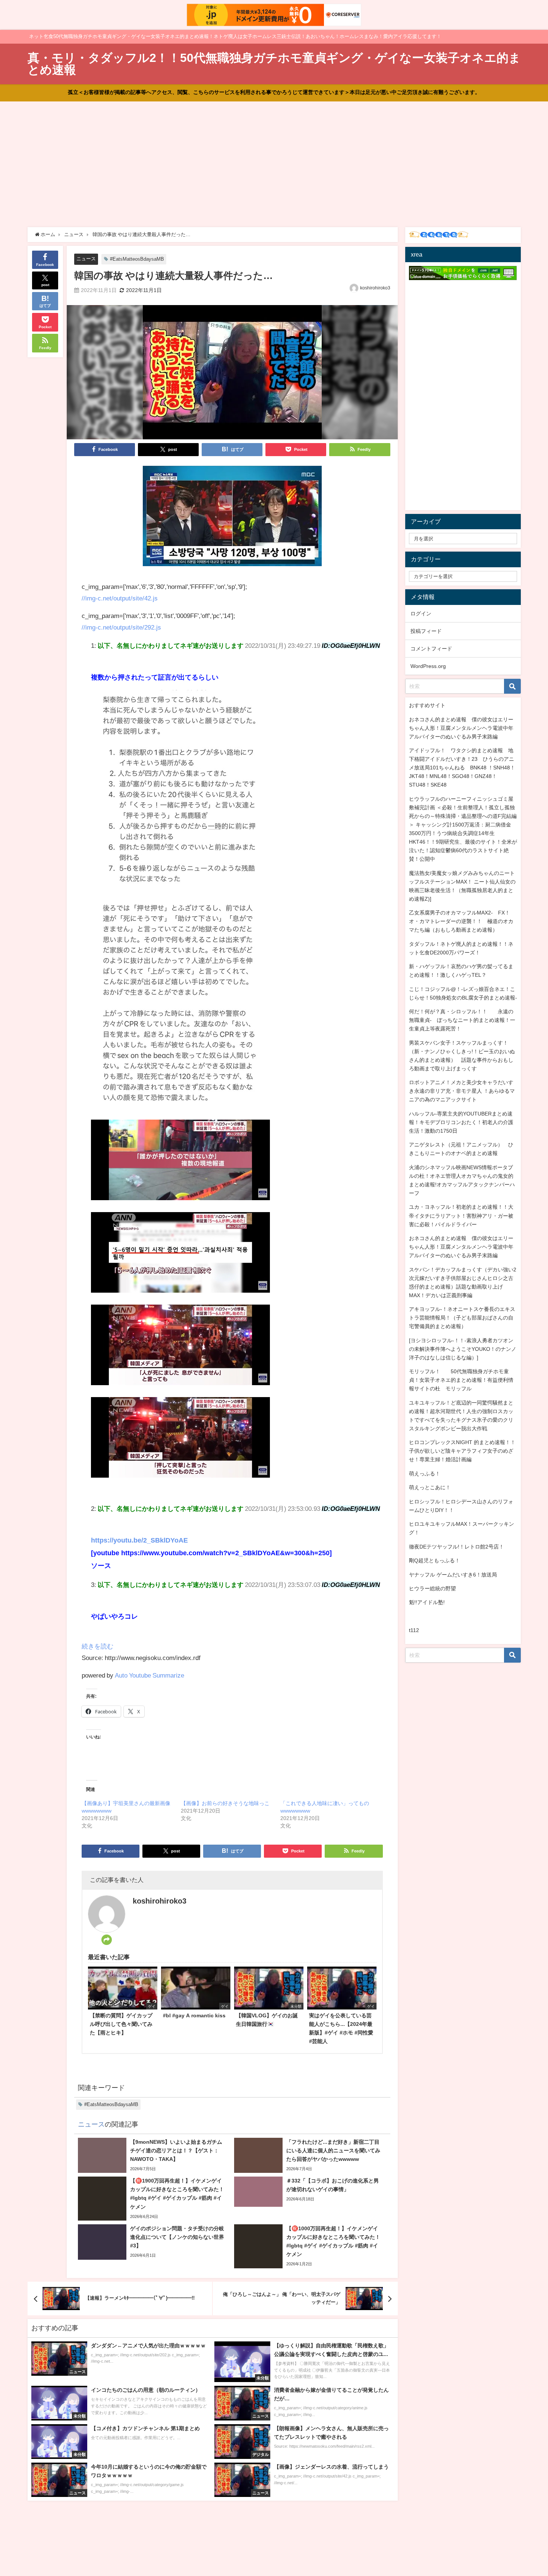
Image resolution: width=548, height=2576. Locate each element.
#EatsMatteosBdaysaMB (137, 259)
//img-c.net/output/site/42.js (120, 598)
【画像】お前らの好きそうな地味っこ (225, 1803)
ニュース (86, 259)
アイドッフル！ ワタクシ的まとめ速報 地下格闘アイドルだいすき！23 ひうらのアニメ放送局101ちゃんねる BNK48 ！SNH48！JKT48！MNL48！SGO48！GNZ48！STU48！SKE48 (462, 768)
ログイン (421, 614)
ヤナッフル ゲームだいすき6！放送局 (453, 1575)
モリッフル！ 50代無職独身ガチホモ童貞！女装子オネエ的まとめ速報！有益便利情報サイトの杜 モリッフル (461, 1380)
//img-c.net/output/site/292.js (121, 627)
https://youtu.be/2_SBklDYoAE (139, 1540)
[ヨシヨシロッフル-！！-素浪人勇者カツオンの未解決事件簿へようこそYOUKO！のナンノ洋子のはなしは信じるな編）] (463, 1349)
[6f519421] (232, 519)
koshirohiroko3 (375, 288)
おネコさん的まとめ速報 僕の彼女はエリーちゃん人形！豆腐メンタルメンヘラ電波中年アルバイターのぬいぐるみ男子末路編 (461, 728)
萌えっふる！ (425, 1474)
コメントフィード (431, 649)
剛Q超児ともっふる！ (434, 1560)
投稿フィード (426, 631)
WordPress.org (428, 666)
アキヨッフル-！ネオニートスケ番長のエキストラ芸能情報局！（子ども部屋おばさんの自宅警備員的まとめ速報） (462, 1318)
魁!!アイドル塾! (427, 1602)
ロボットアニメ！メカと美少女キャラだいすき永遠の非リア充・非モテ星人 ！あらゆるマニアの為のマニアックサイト (462, 1091)
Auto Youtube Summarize (149, 1675)
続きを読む (97, 1646)
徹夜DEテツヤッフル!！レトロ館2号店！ (456, 1547)
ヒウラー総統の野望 (432, 1588)
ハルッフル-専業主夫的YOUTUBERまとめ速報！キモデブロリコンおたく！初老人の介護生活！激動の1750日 (461, 1122)
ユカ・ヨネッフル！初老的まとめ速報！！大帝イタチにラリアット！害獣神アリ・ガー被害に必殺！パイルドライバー (461, 1215)
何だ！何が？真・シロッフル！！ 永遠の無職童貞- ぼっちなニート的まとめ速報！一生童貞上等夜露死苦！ (462, 1020)
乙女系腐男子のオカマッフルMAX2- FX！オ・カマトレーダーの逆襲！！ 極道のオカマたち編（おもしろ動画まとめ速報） (461, 921)
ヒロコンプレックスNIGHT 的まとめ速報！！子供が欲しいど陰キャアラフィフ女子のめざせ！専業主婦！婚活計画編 (462, 1451)
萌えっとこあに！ (430, 1487)
